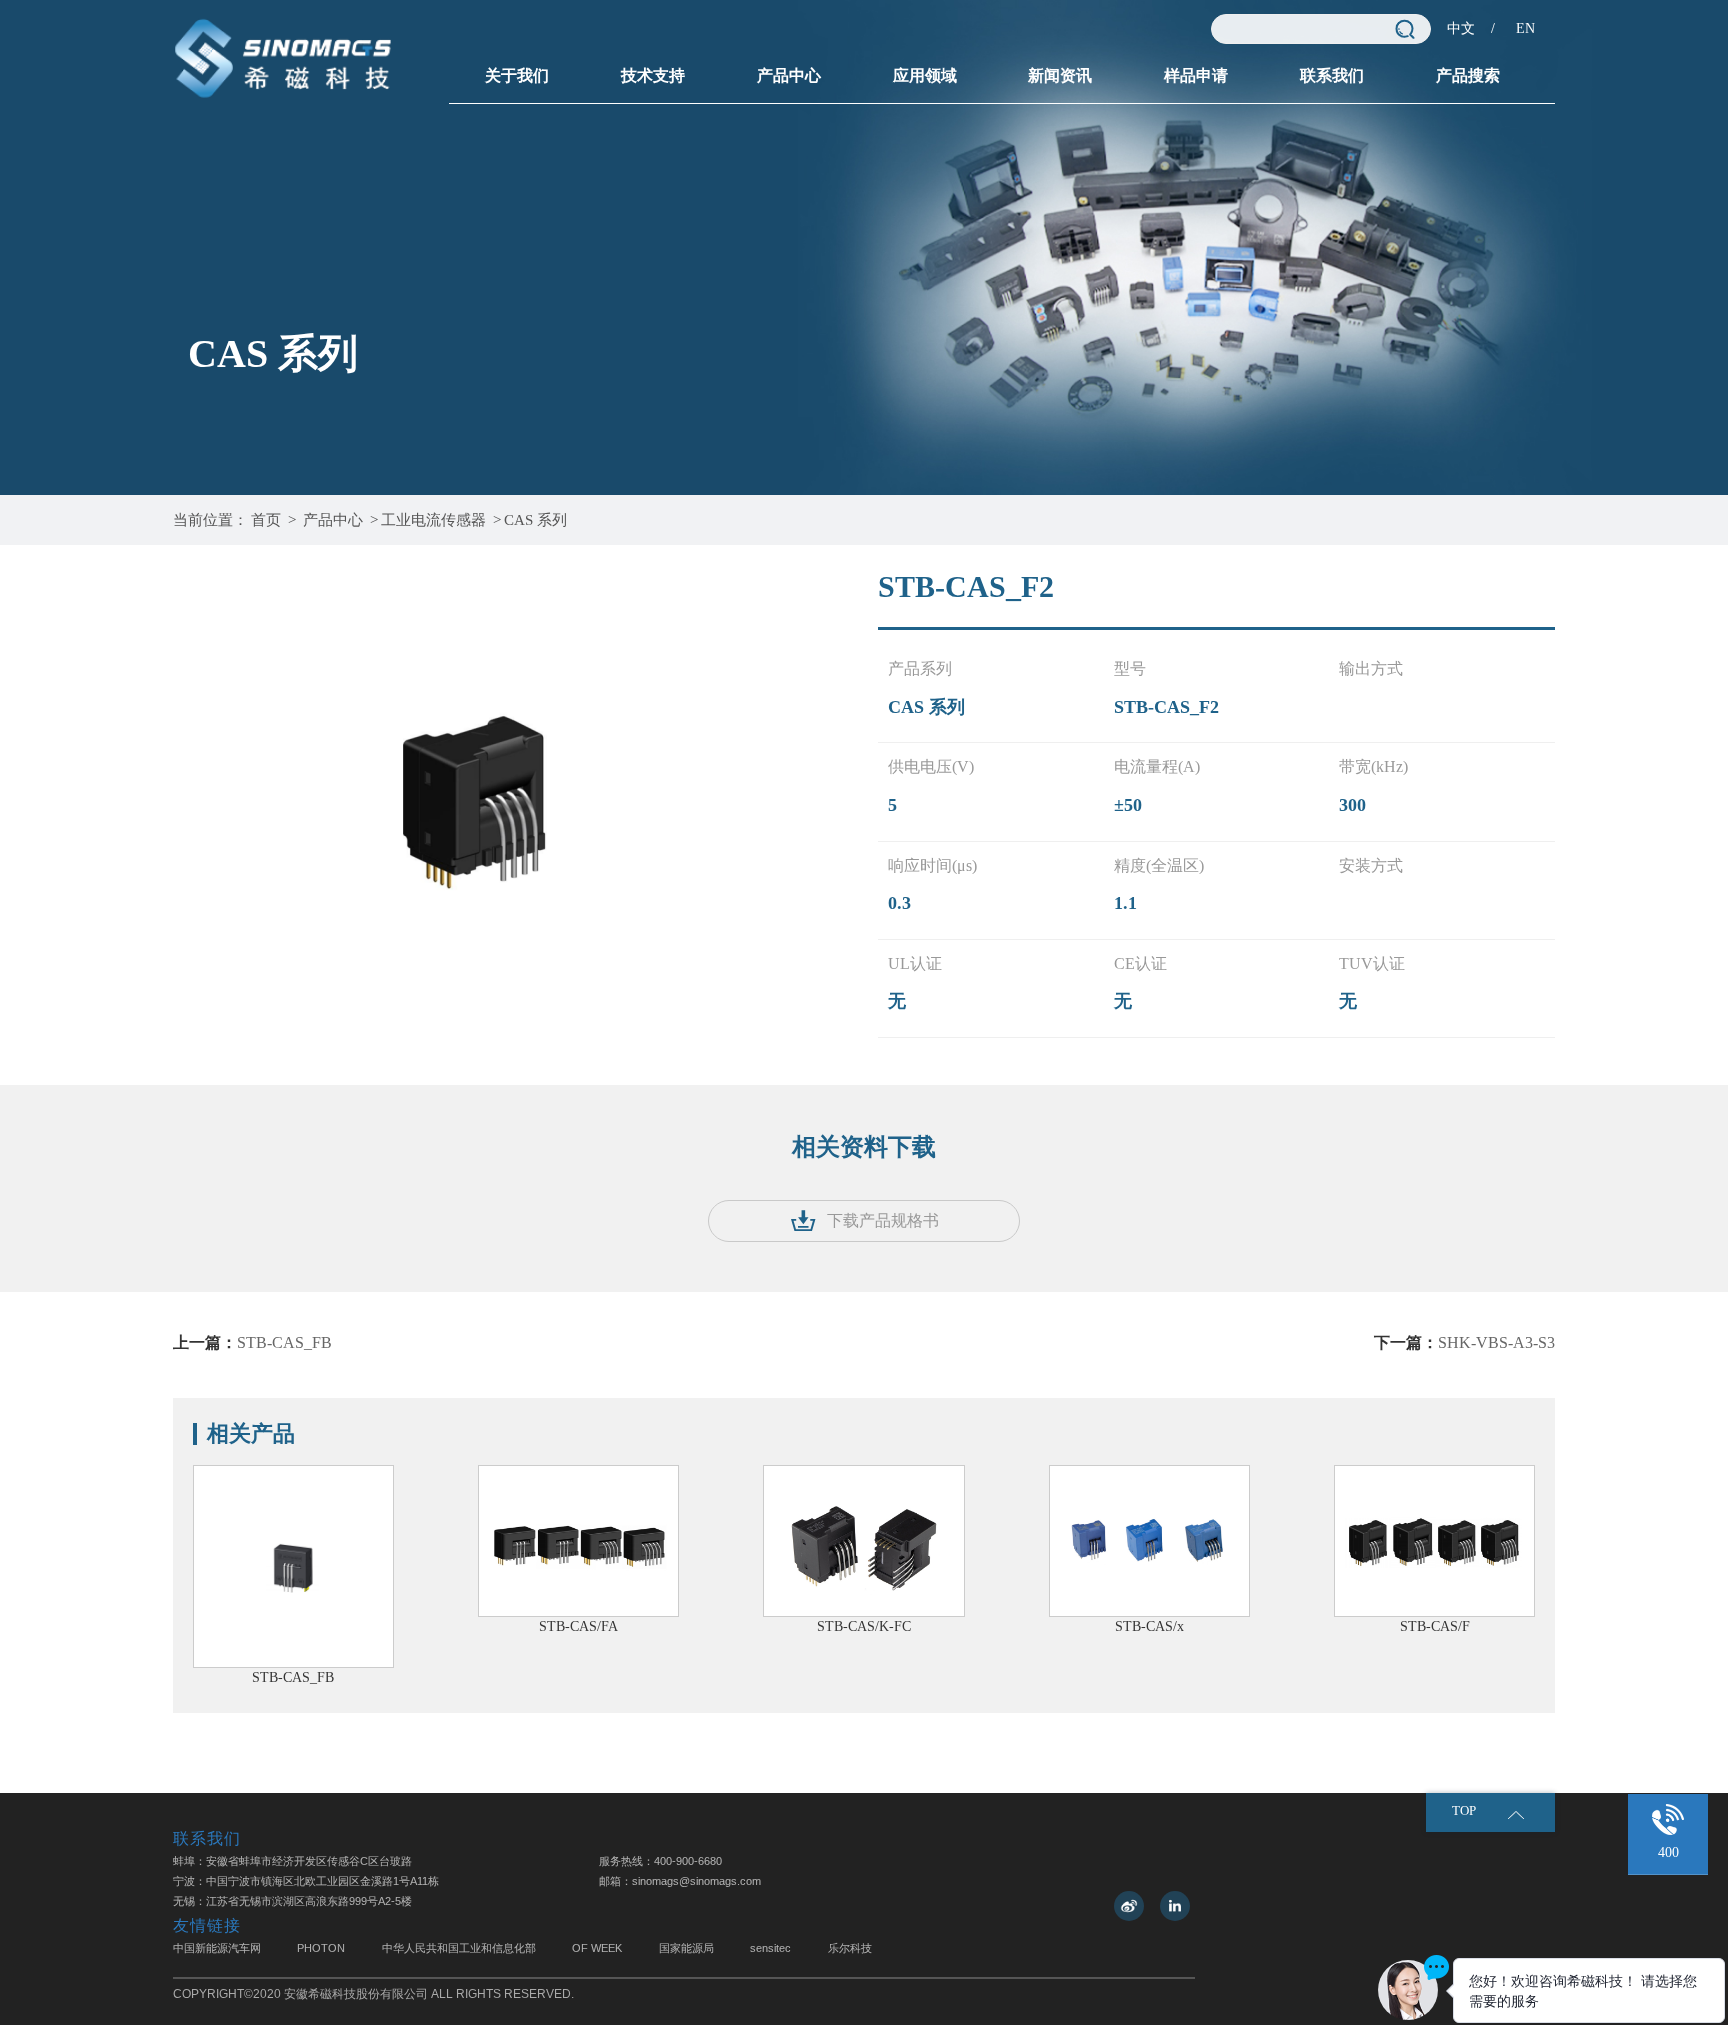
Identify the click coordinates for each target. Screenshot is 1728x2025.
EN (1525, 28)
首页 (266, 520)
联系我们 (1332, 75)
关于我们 (517, 75)
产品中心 (789, 75)
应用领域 (925, 75)
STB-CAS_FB (284, 1342)
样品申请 (1196, 75)
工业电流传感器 (433, 520)
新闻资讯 (1060, 75)
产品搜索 (1468, 75)
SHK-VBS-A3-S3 (1496, 1342)
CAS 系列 (535, 520)
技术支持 (653, 75)
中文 (1461, 28)
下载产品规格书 (883, 1220)
